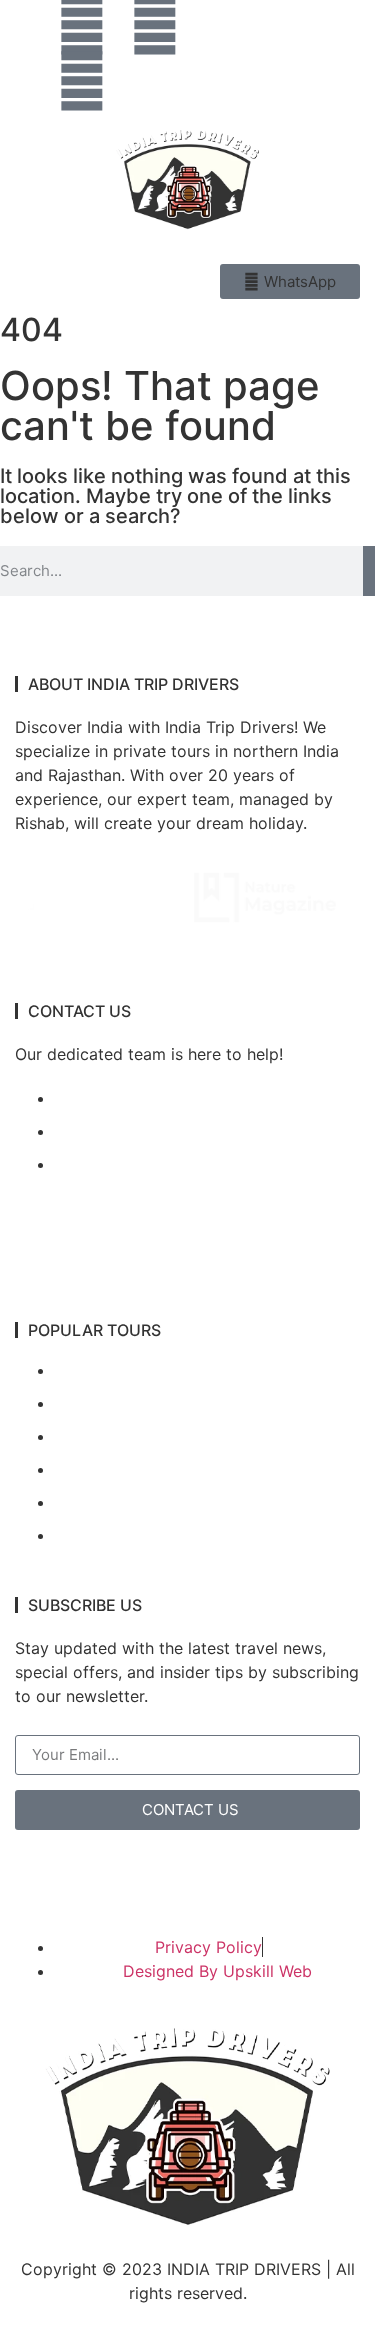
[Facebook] (155, 25)
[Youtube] (82, 81)
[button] (337, 56)
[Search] (369, 571)
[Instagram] (82, 25)
